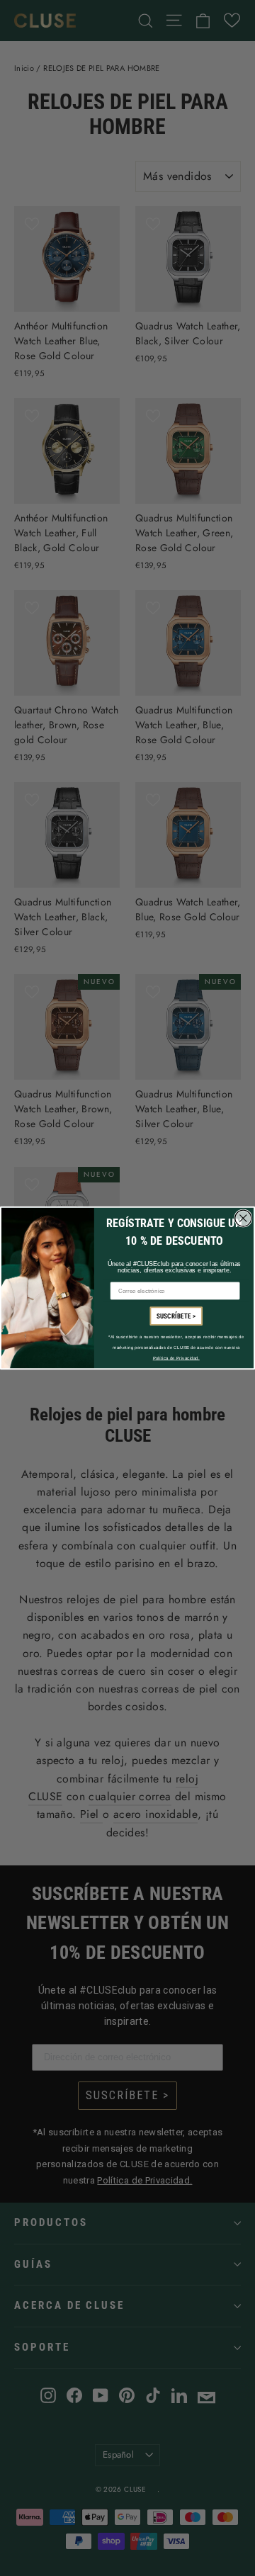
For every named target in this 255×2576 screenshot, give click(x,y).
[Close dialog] (243, 1218)
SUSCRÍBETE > (176, 1316)
